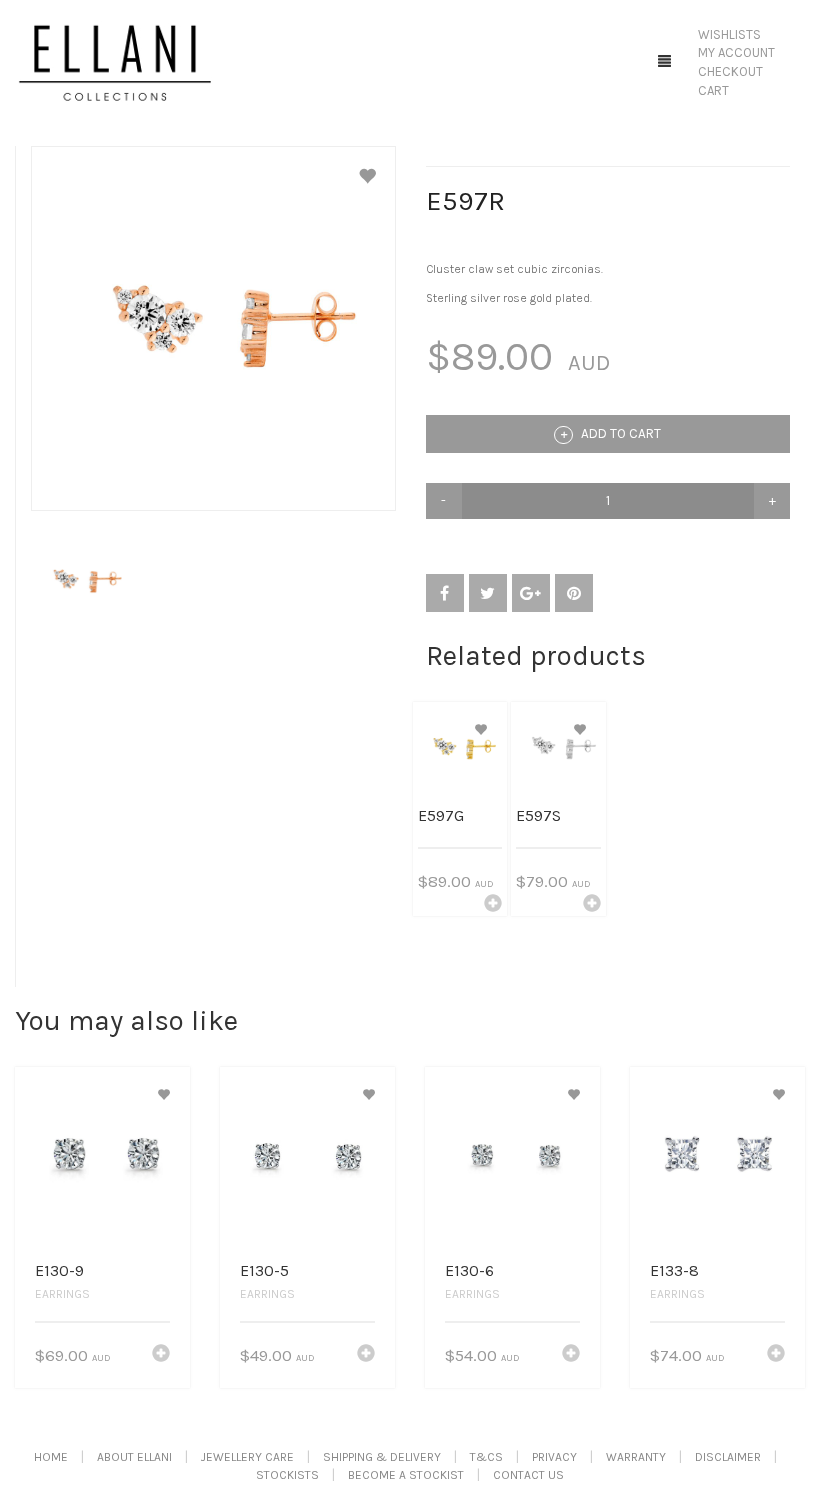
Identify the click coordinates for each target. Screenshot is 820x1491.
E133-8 (674, 1270)
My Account (736, 52)
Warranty (636, 1457)
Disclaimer (728, 1457)
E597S (538, 815)
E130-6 (469, 1270)
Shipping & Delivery (382, 1457)
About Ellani (134, 1457)
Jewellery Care (247, 1457)
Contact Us (528, 1475)
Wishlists (729, 34)
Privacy (554, 1457)
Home (51, 1457)
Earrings (62, 1294)
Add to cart (619, 433)
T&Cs (486, 1457)
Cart (713, 90)
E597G (441, 815)
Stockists (287, 1475)
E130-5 (264, 1270)
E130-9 (59, 1270)
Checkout (730, 71)
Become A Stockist (406, 1475)
